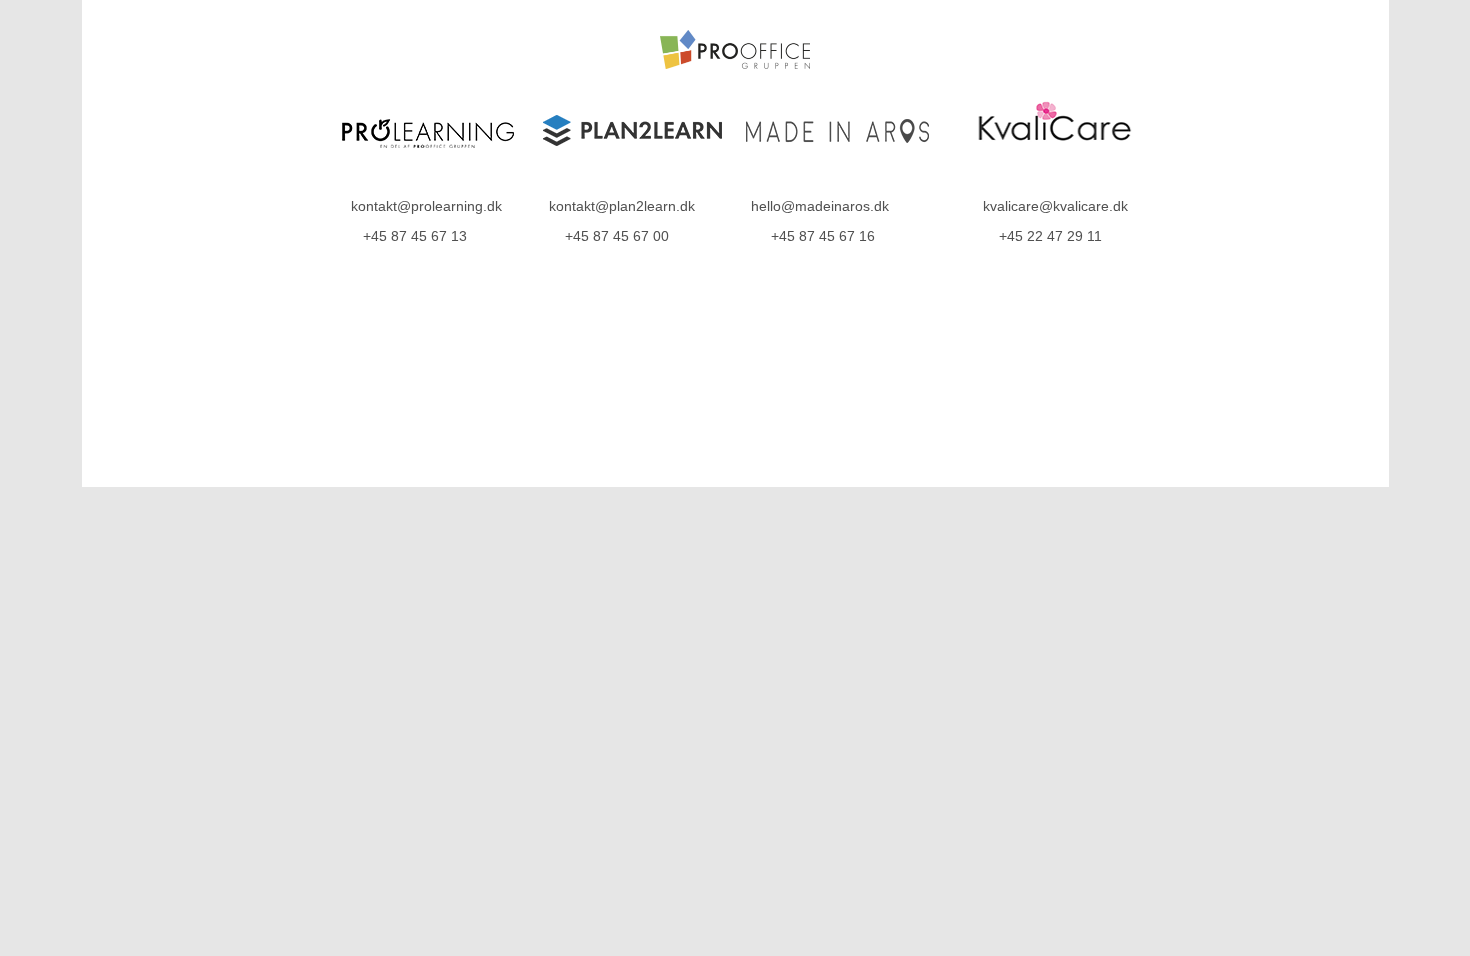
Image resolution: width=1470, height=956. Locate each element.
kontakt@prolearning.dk (426, 206)
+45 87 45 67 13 (415, 236)
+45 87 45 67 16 (823, 236)
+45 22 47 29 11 (1050, 236)
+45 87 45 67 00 (617, 236)
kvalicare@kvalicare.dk (1055, 206)
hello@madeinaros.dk (820, 206)
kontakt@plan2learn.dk (622, 206)
